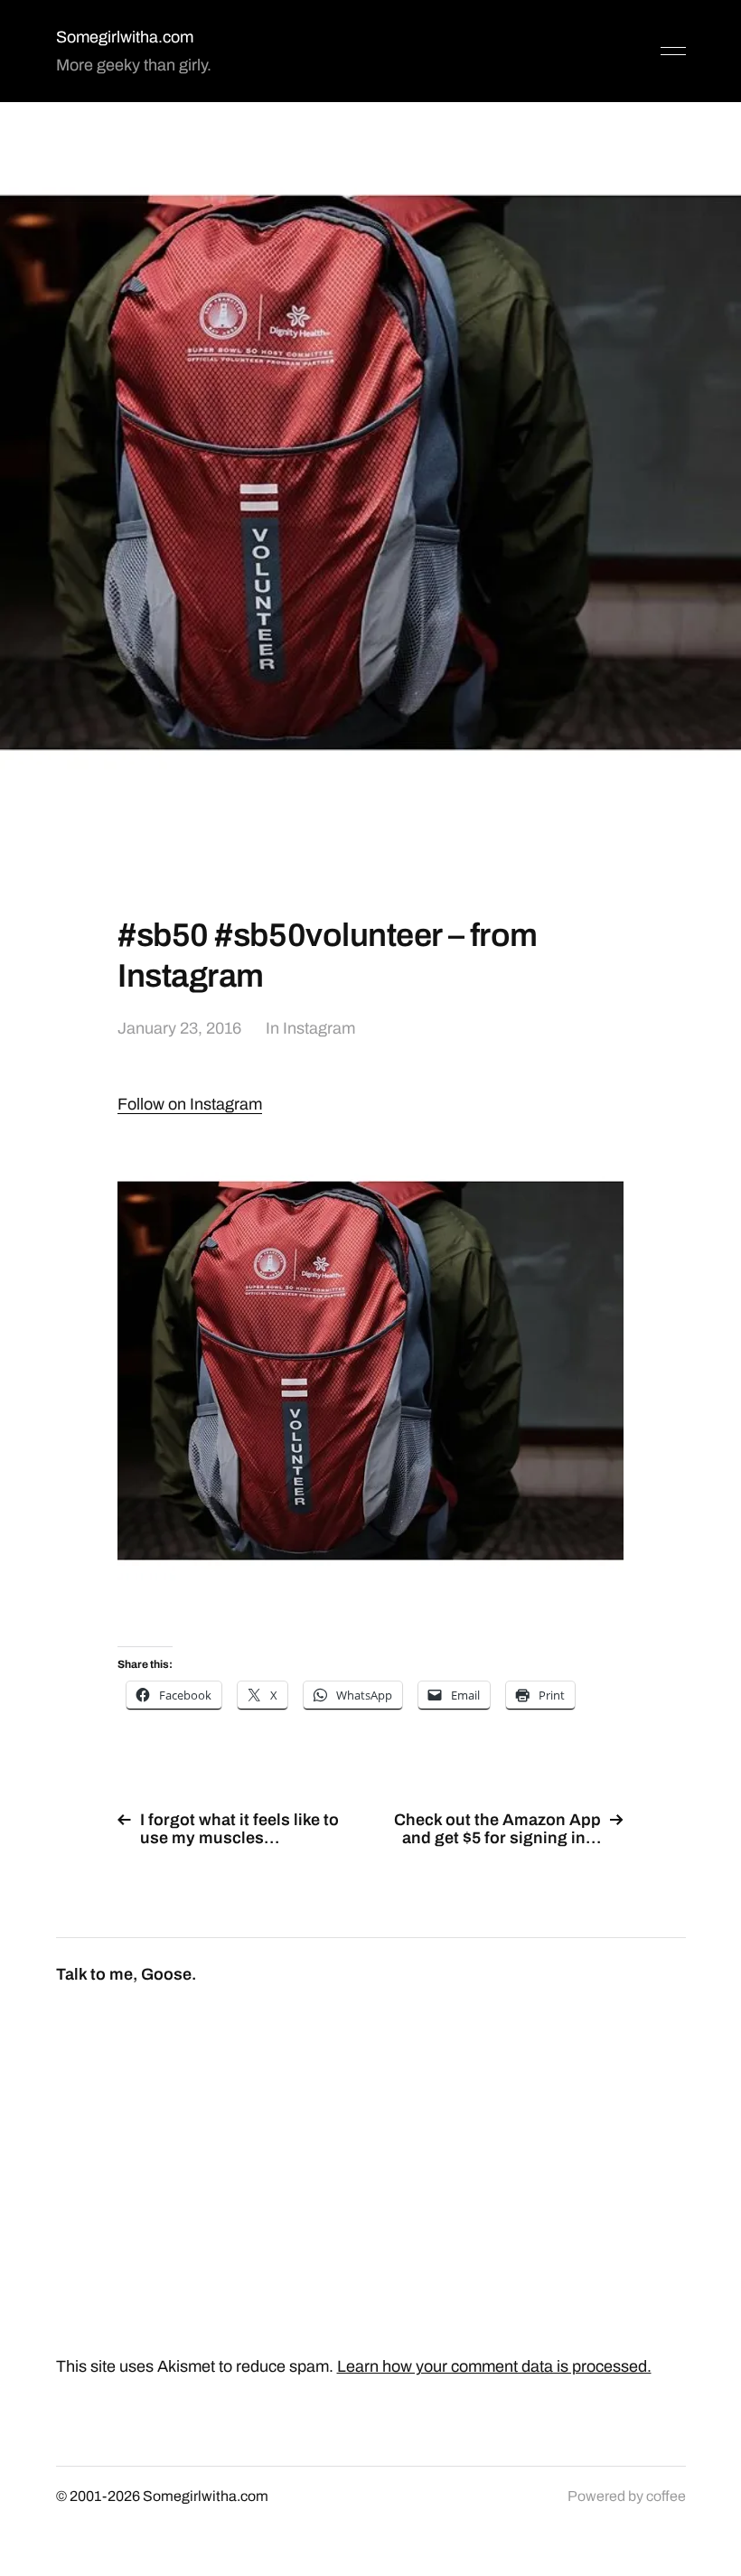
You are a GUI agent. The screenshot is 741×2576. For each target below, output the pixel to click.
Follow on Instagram (190, 1104)
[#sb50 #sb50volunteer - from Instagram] (370, 1371)
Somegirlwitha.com (125, 37)
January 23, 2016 (179, 1028)
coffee (666, 2496)
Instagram (319, 1028)
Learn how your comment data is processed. (494, 2366)
